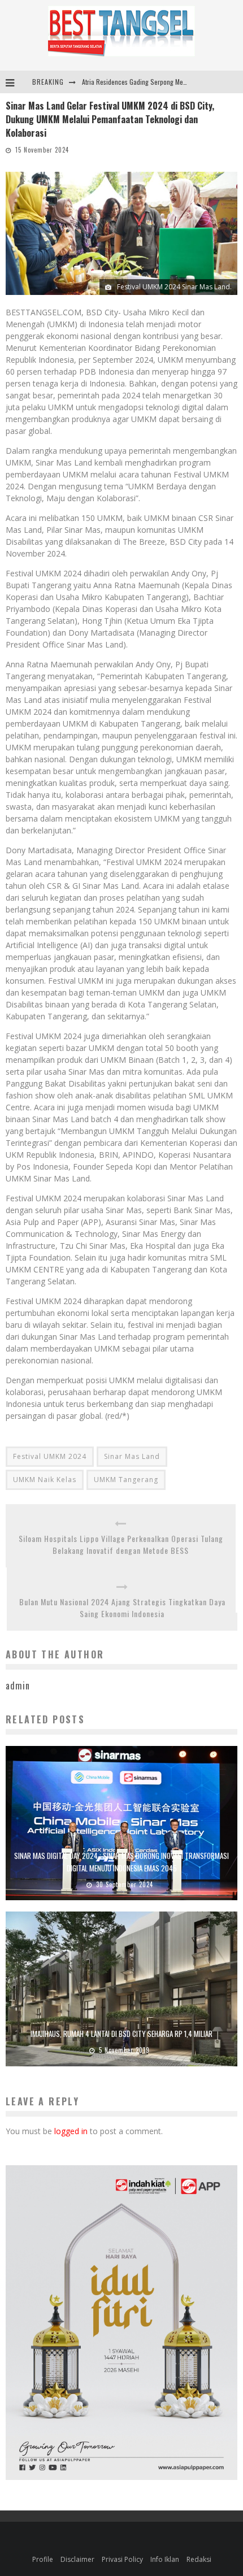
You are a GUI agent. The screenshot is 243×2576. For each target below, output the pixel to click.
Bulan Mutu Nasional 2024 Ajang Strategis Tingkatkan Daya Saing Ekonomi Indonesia (122, 1608)
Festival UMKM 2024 (50, 1456)
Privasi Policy (122, 2559)
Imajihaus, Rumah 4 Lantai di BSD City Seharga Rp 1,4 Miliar (121, 2034)
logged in (71, 2131)
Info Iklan (165, 2559)
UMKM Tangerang (126, 1480)
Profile (43, 2559)
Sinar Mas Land (132, 1456)
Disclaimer (77, 2559)
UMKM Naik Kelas (45, 1480)
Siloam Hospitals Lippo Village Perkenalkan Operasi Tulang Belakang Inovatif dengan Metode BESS (121, 1544)
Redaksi (199, 2559)
